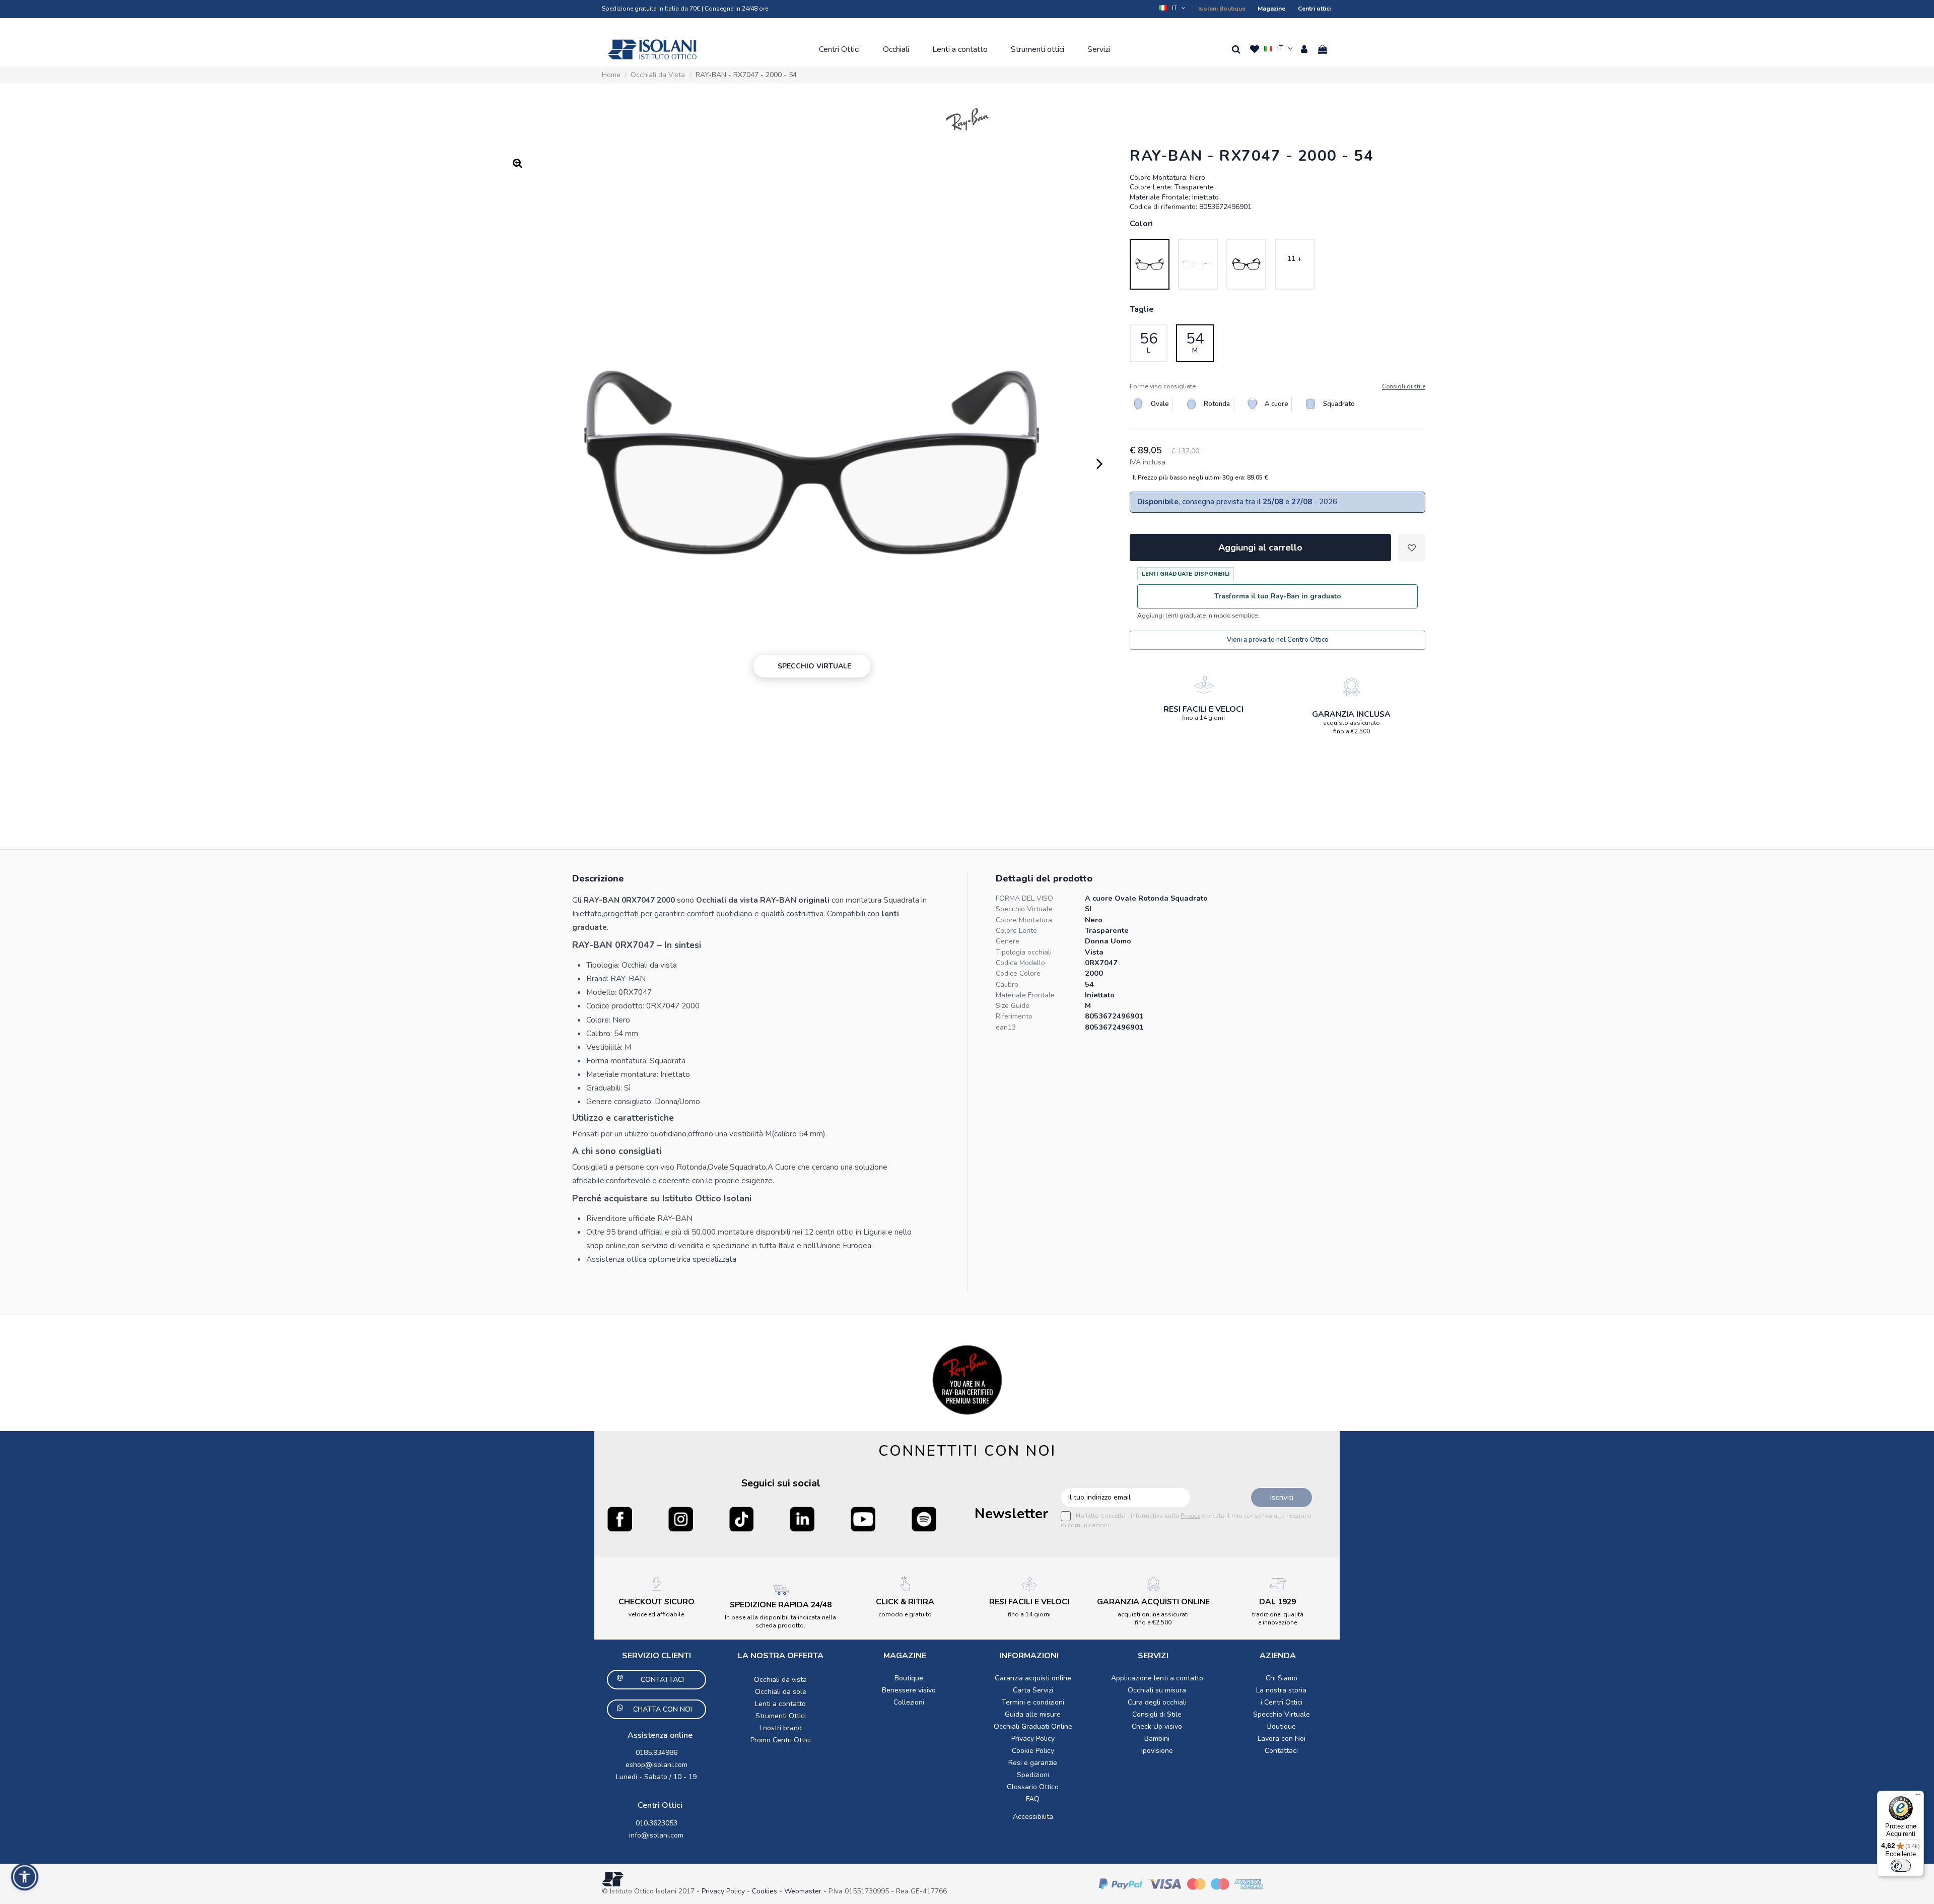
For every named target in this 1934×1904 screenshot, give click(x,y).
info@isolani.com (656, 1835)
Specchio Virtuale (1024, 909)
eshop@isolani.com (657, 1765)
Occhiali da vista (780, 1680)
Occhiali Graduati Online (1033, 1726)
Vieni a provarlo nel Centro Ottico (1278, 640)
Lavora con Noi (1282, 1739)
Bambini (1157, 1739)
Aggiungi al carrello (1260, 548)
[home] (652, 49)
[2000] (1150, 264)
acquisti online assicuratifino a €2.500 (1153, 1618)
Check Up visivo (1157, 1726)
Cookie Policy (1033, 1751)
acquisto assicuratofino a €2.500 (1352, 727)
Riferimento (1014, 1016)
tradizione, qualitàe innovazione (1278, 1618)
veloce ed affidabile (656, 1614)
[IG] (681, 1519)
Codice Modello (1020, 963)
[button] (1173, 8)
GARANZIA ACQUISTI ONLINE (1153, 1602)
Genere (1008, 941)
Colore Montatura (1024, 920)
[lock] (1204, 685)
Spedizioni (1033, 1775)
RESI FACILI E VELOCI (1203, 709)
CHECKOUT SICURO (657, 1602)
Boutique (909, 1678)
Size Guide (1013, 1006)
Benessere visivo (909, 1690)
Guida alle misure (1033, 1714)
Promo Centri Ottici (781, 1740)
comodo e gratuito (905, 1614)
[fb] (620, 1519)
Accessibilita (1033, 1817)
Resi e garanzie (1033, 1763)
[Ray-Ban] (967, 119)
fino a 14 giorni (1203, 718)
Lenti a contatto (780, 1704)
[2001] (1198, 264)
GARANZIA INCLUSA (1351, 714)
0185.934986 (657, 1753)
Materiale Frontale (1025, 995)
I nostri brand (781, 1728)
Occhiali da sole (781, 1692)
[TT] (742, 1519)
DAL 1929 (1277, 1602)
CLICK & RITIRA (905, 1602)
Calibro (1007, 984)
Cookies (765, 1891)
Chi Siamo (1282, 1678)
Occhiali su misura (1157, 1690)
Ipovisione (1157, 1751)
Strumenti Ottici (781, 1716)
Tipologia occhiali (1024, 952)
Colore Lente (1016, 931)
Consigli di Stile (1157, 1714)
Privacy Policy (1033, 1739)
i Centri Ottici (1282, 1702)
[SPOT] (924, 1519)
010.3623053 (657, 1823)
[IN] (802, 1519)
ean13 (1006, 1027)
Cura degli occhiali (1157, 1702)
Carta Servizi (1033, 1690)
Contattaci (1281, 1751)
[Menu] (1918, 1797)
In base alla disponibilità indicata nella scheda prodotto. (780, 1621)
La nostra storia (1281, 1690)
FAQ (1033, 1799)
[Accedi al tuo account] (1304, 49)
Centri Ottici (660, 1805)
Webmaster (804, 1891)
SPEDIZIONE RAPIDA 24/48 (781, 1605)
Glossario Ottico (1033, 1787)
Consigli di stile (1404, 387)
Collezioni (909, 1702)
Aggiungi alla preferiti (1412, 548)
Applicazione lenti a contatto (1157, 1678)
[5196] (1246, 264)
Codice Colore (1018, 973)
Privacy (1190, 1516)
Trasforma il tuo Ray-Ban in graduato (1278, 596)
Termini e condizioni (1033, 1702)
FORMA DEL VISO (1024, 898)
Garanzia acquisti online (1033, 1678)
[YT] (863, 1519)
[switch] (1901, 1866)
